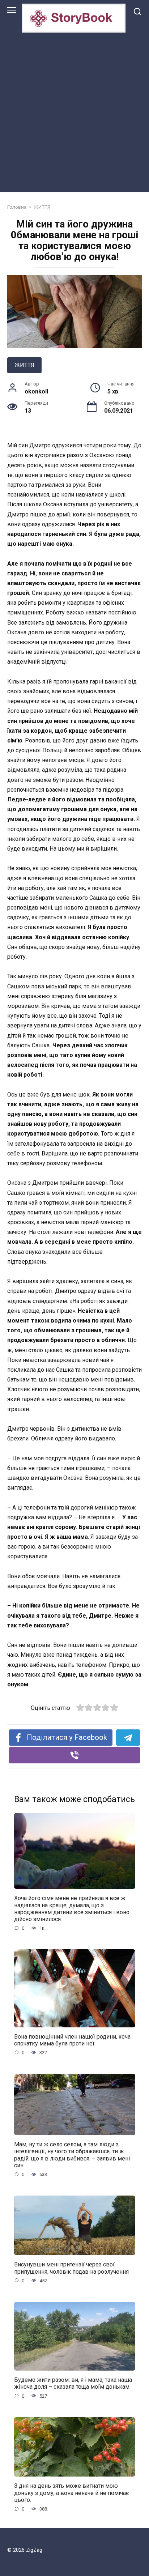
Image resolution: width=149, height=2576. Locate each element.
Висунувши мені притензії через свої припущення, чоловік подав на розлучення (71, 2268)
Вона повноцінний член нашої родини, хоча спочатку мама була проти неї (72, 2040)
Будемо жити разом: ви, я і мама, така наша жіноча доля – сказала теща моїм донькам (73, 2383)
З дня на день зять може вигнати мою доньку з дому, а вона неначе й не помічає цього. (71, 2493)
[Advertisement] (74, 111)
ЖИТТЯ (24, 365)
